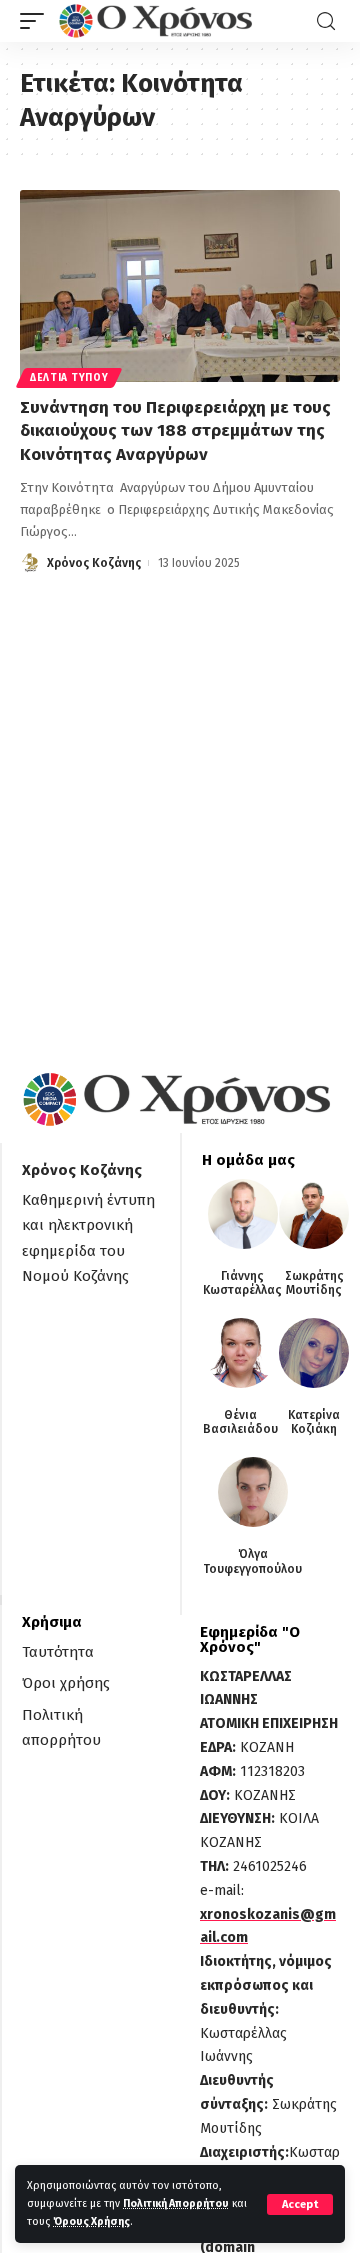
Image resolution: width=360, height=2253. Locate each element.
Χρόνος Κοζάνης (94, 563)
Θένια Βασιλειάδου (240, 1422)
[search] (326, 21)
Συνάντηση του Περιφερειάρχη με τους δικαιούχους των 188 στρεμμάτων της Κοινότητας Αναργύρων (175, 431)
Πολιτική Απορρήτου (176, 2203)
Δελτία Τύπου (69, 378)
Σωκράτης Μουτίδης (314, 1283)
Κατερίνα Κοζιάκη (314, 1422)
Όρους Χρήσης (91, 2221)
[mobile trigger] (37, 21)
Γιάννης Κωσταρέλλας (242, 1283)
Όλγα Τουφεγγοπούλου (252, 1561)
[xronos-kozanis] (158, 21)
